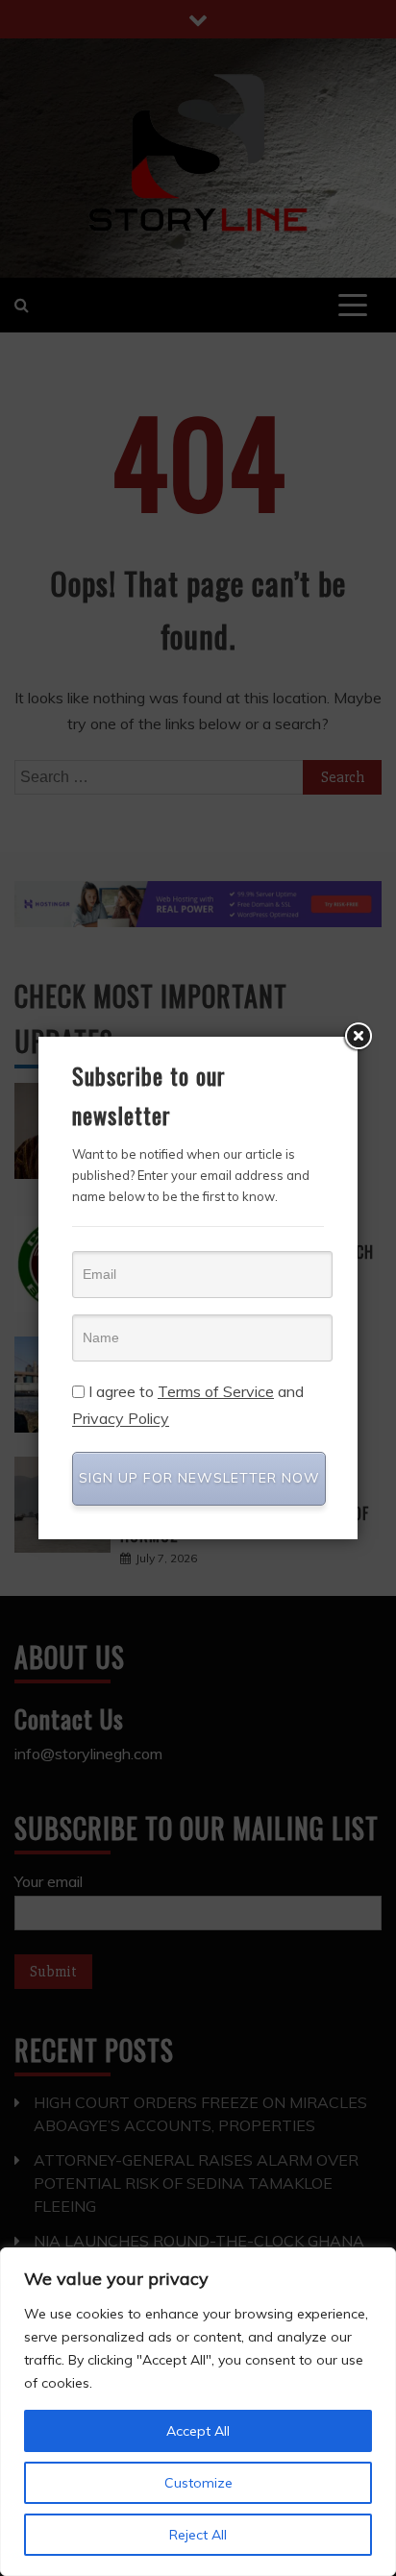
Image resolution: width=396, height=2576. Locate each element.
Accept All (198, 2431)
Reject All (198, 2535)
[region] (198, 2412)
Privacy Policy (121, 1419)
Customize (198, 2483)
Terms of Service (216, 1391)
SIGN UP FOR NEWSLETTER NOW (199, 1478)
